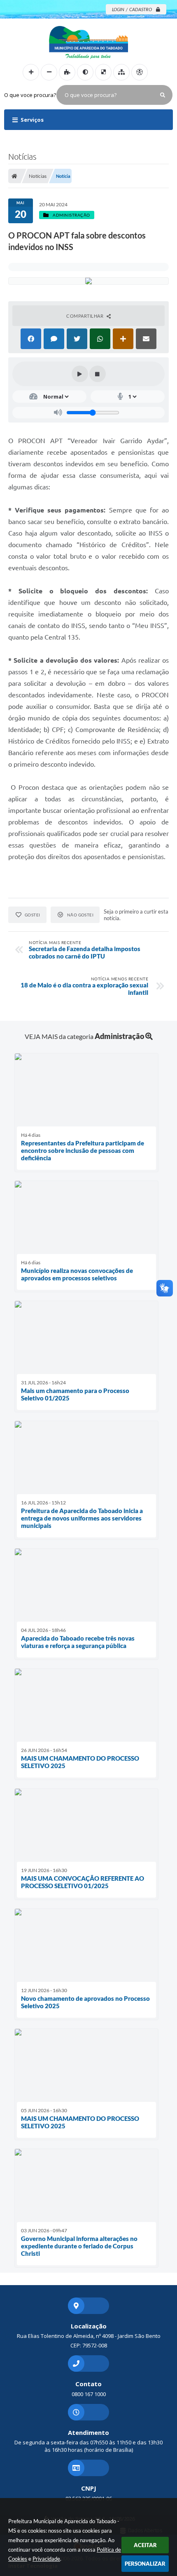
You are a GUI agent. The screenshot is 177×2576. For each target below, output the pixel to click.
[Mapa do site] (121, 72)
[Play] (80, 374)
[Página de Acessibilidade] (140, 72)
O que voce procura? (30, 95)
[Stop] (98, 374)
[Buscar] (163, 95)
